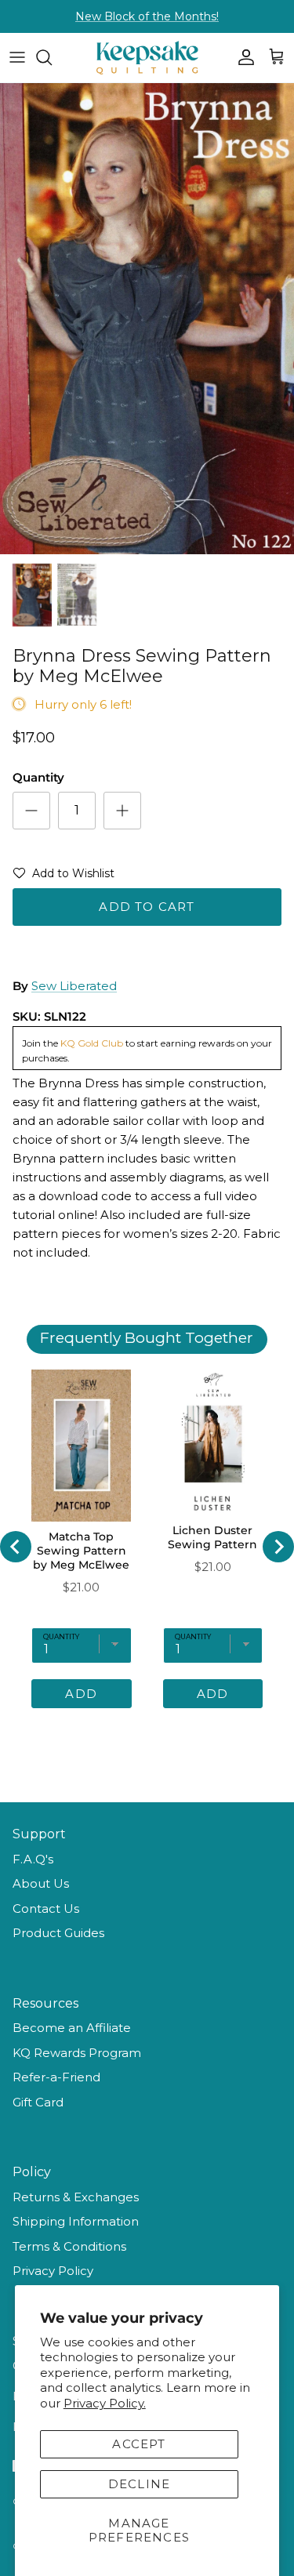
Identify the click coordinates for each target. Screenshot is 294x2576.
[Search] (52, 57)
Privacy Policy (53, 2271)
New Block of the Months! (147, 16)
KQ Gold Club (92, 1043)
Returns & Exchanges (76, 2197)
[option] (147, 319)
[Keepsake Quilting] (147, 58)
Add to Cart (147, 907)
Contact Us (46, 1908)
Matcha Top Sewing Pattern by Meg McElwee (81, 1551)
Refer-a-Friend (56, 2077)
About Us (41, 1883)
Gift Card (38, 2102)
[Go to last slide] (16, 1547)
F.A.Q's (33, 1859)
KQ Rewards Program (77, 2053)
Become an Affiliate (72, 2028)
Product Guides (58, 1933)
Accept (139, 2444)
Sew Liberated (74, 986)
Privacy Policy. (105, 2403)
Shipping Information (76, 2221)
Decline (139, 2484)
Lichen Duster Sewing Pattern (212, 1537)
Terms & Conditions (69, 2246)
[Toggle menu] (17, 57)
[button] (64, 876)
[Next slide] (278, 1547)
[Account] (242, 57)
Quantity (38, 777)
